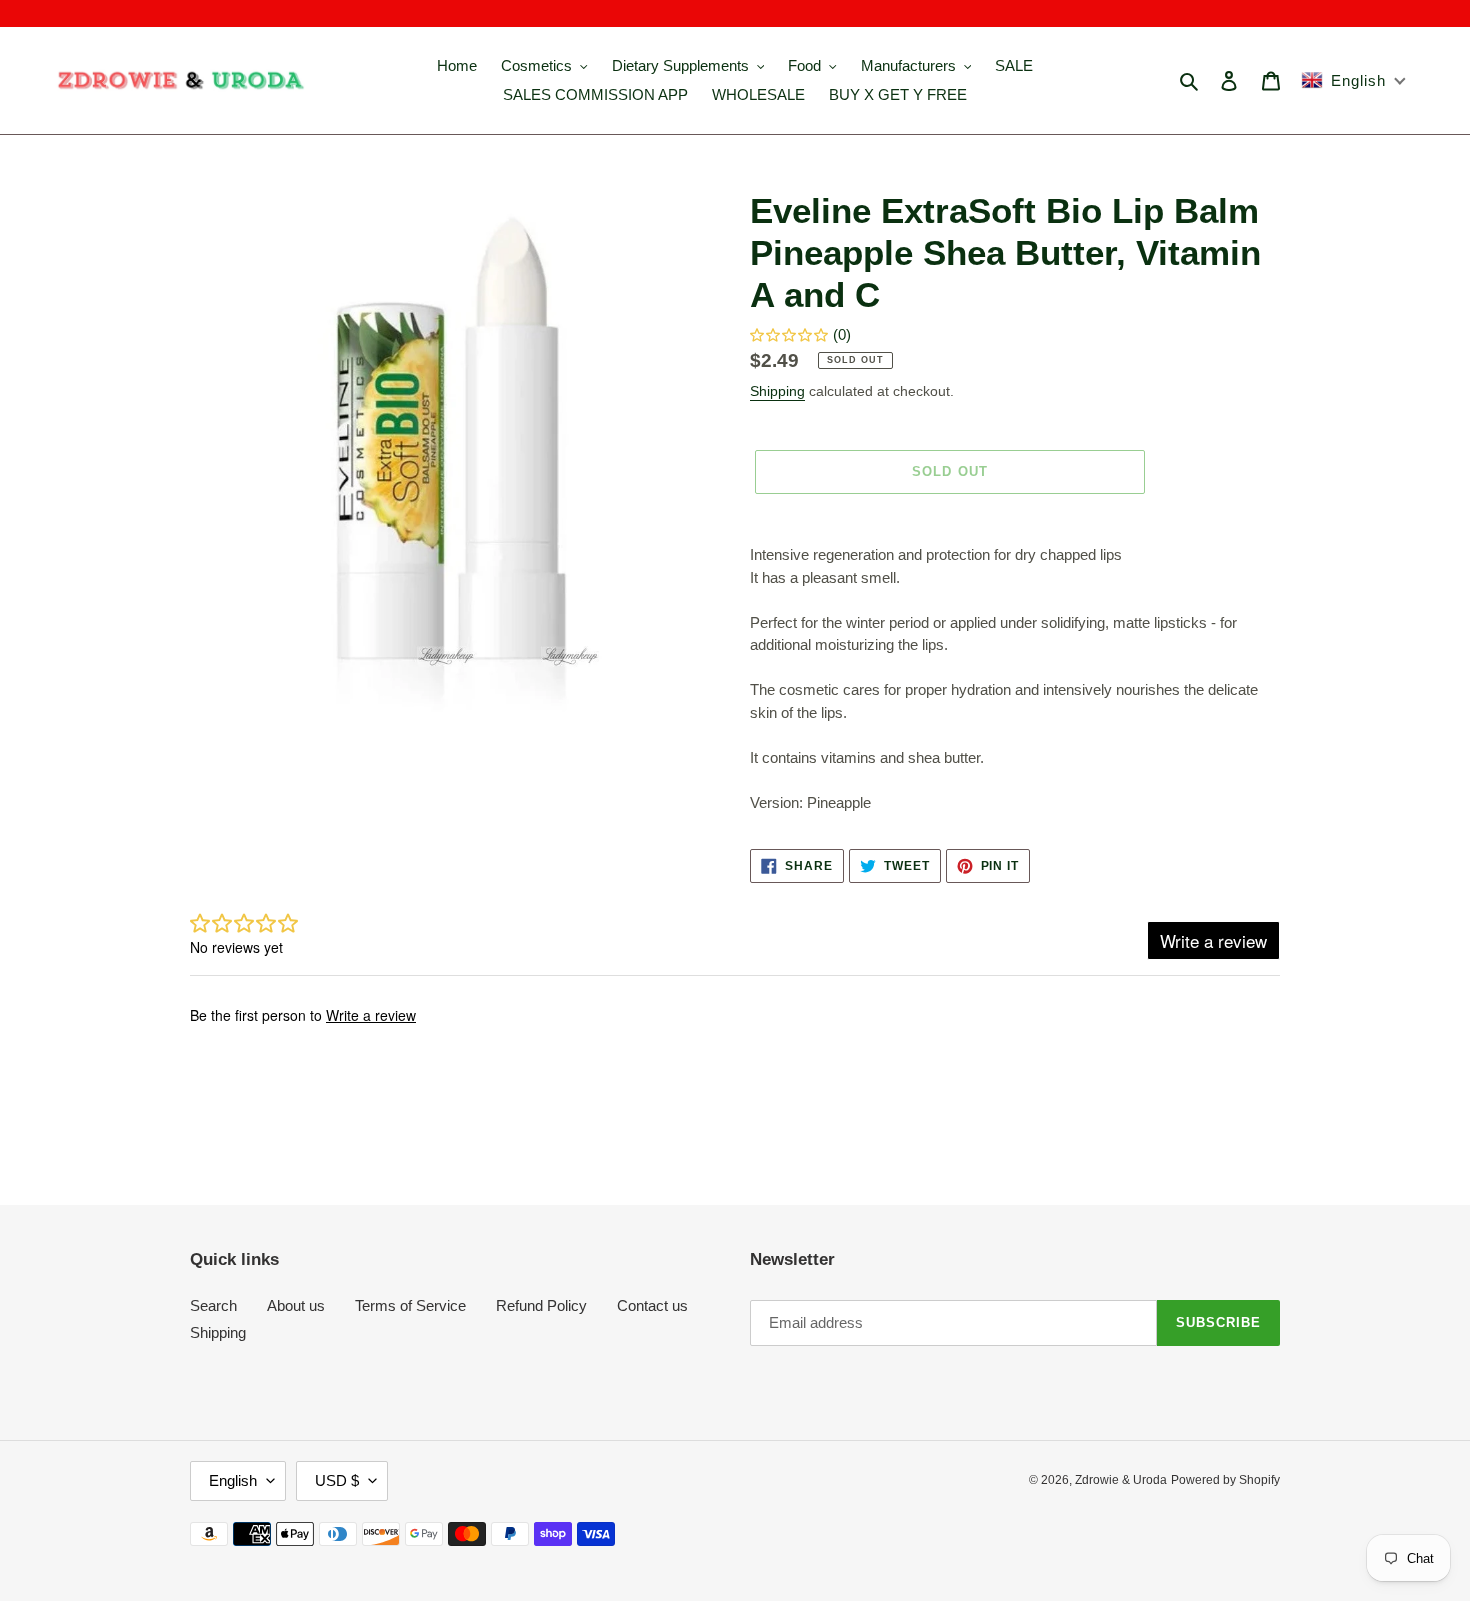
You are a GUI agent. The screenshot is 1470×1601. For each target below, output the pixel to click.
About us (296, 1305)
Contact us (652, 1305)
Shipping (777, 391)
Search (213, 1305)
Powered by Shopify (1225, 1480)
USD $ (337, 1480)
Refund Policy (541, 1305)
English (233, 1480)
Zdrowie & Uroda (1121, 1480)
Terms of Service (410, 1305)
